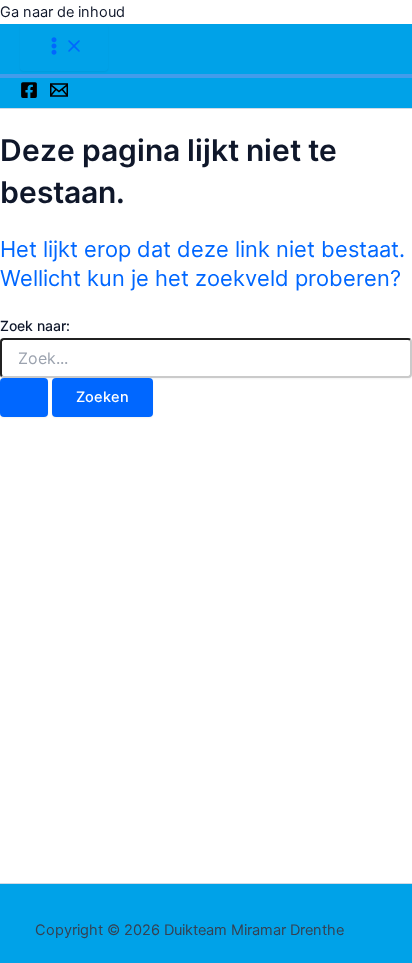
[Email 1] (59, 94)
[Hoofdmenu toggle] (64, 47)
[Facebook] (29, 94)
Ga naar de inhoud (62, 12)
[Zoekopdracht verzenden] (24, 397)
